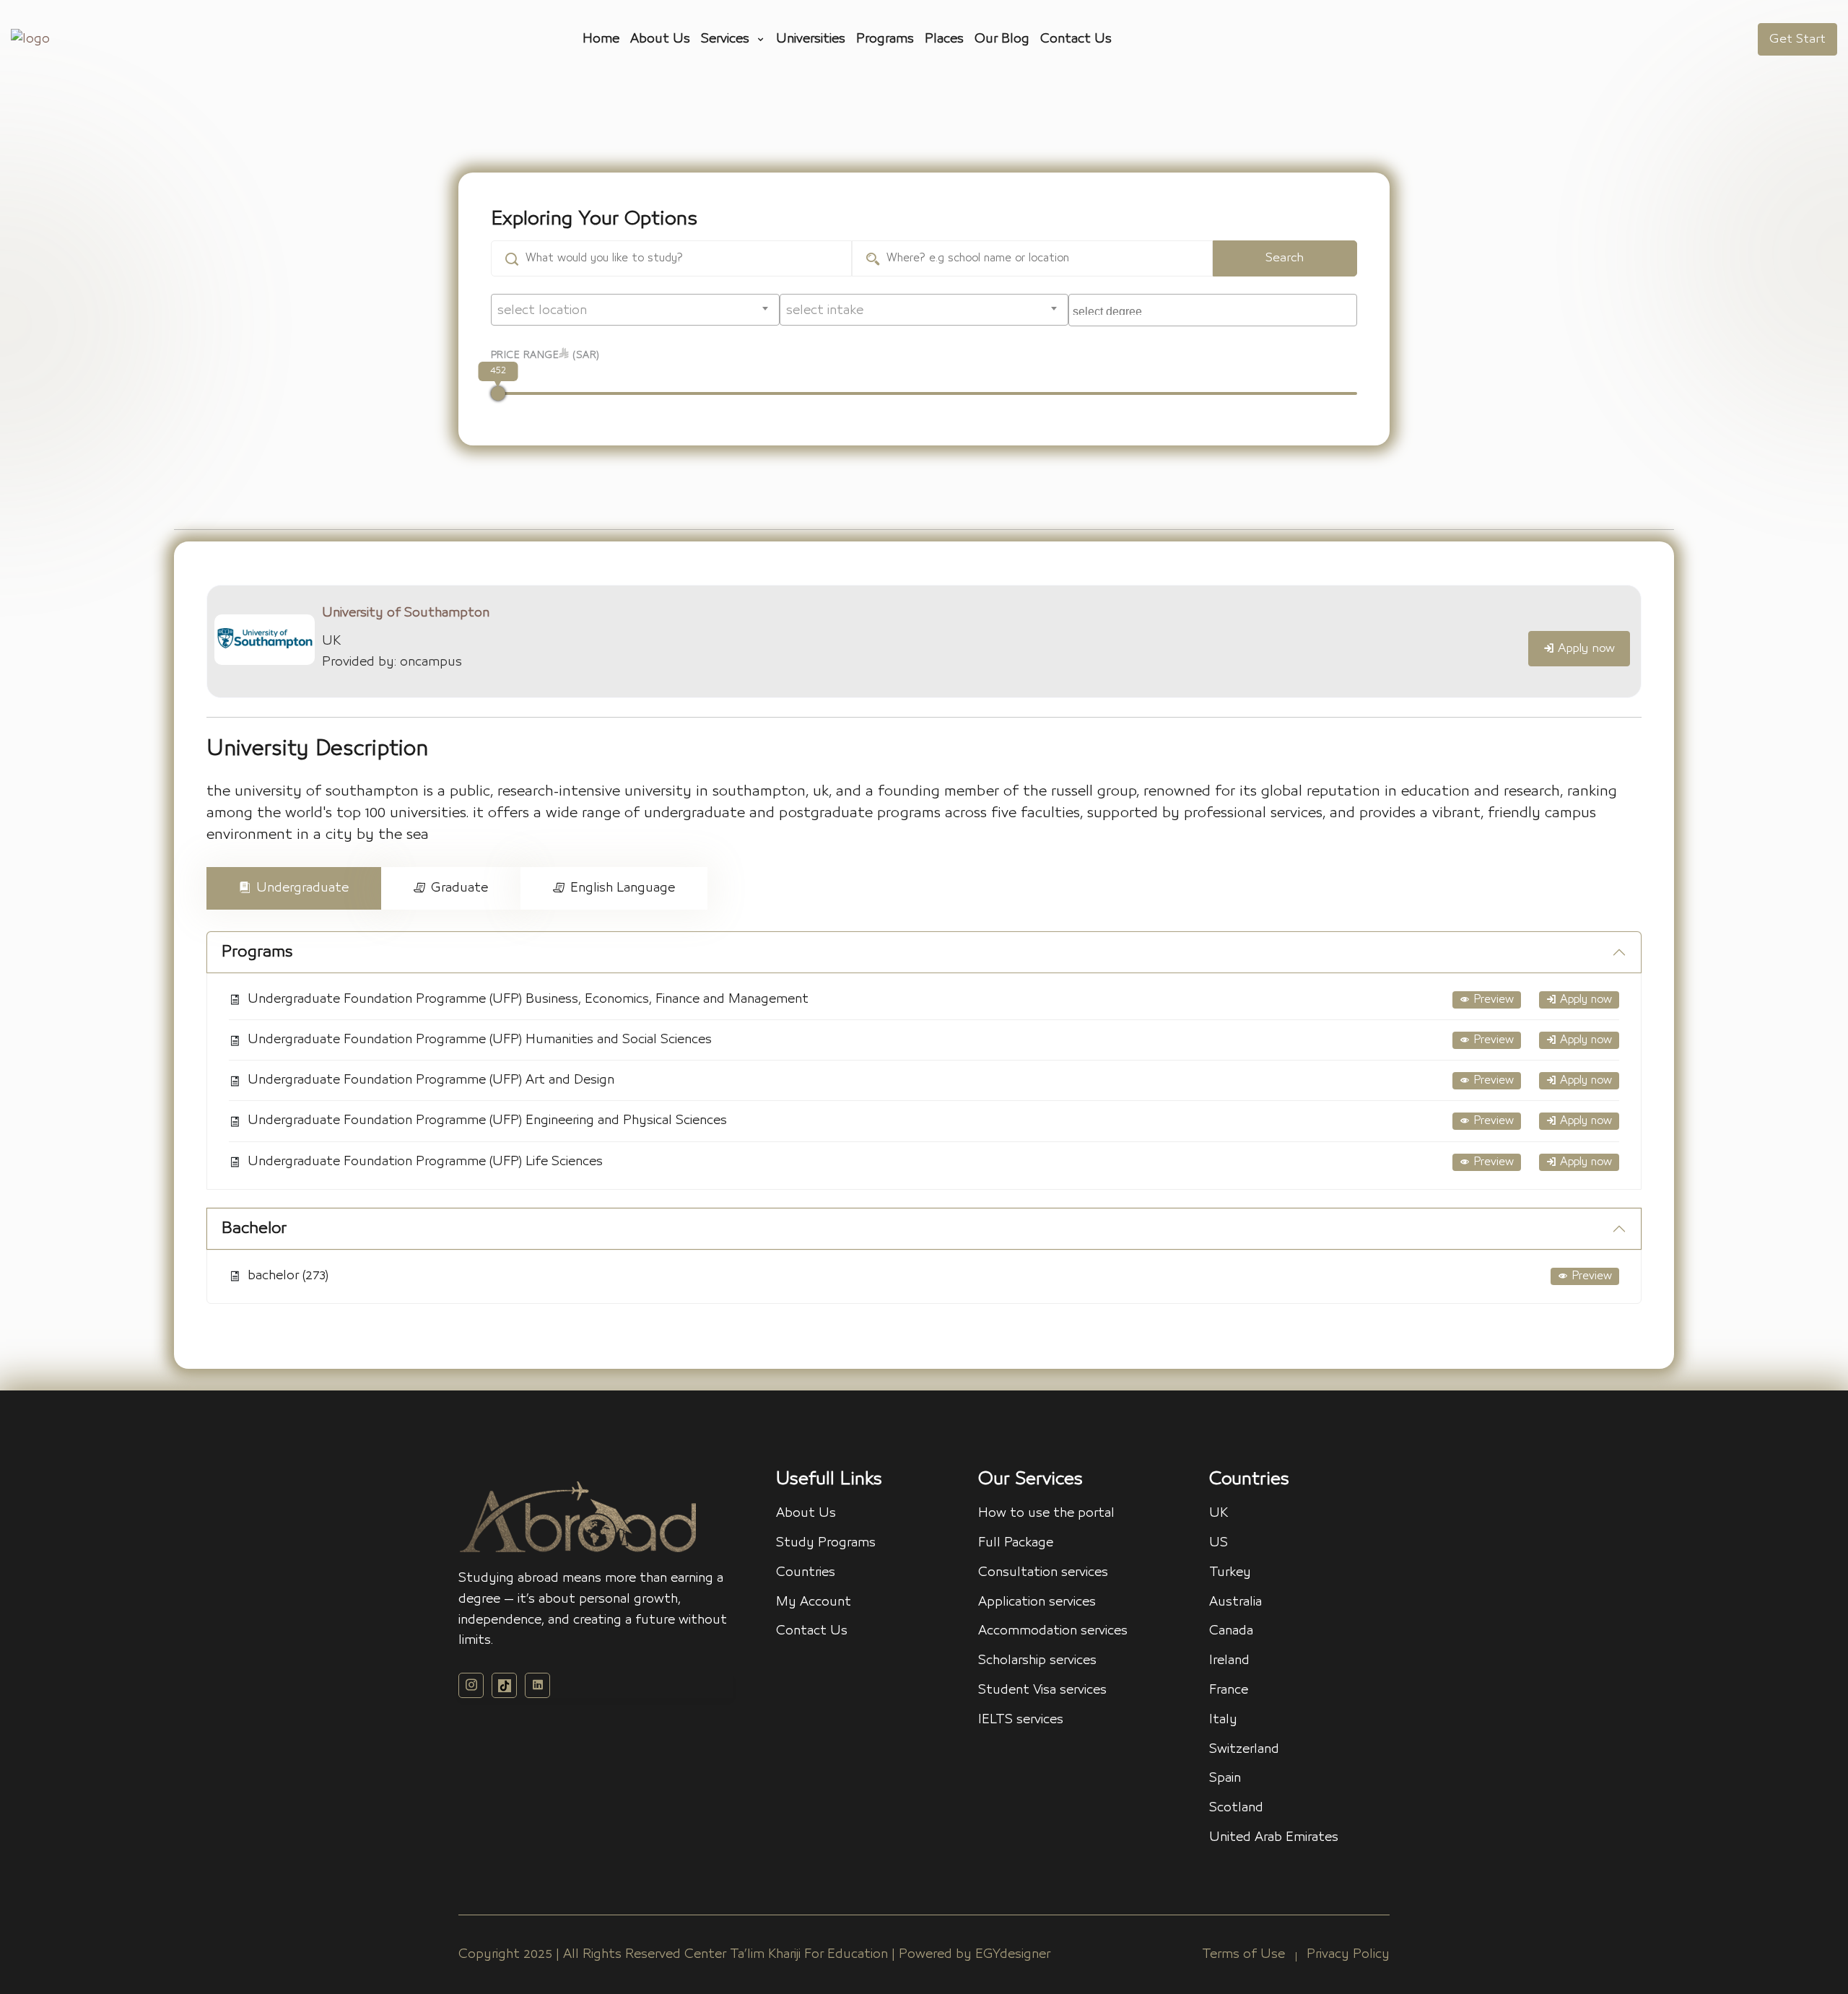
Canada (1231, 1631)
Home (601, 39)
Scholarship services (1037, 1660)
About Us (660, 39)
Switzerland (1244, 1749)
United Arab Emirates (1274, 1837)
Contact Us (1076, 39)
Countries (806, 1572)
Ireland (1229, 1660)
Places (944, 39)
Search (1285, 258)
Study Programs (826, 1543)
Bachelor (254, 1228)
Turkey (1230, 1572)
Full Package (1016, 1543)
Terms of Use (1243, 1954)
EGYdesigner (1013, 1954)
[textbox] (635, 310)
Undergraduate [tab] (302, 888)
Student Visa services (1042, 1690)
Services (727, 39)
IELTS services (1021, 1720)
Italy (1223, 1720)
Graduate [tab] (459, 888)
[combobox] (635, 310)
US (1219, 1543)
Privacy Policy (1348, 1954)
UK (1219, 1513)
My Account (814, 1602)
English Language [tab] (623, 888)
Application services (1037, 1602)
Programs (885, 39)
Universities (811, 39)
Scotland (1236, 1808)
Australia (1235, 1602)
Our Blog (1002, 39)
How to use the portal (1046, 1513)
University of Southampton (406, 613)
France (1229, 1690)
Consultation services (1043, 1572)
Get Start (1797, 39)
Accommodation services (1053, 1631)
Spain (1225, 1778)
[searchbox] (1215, 308)
